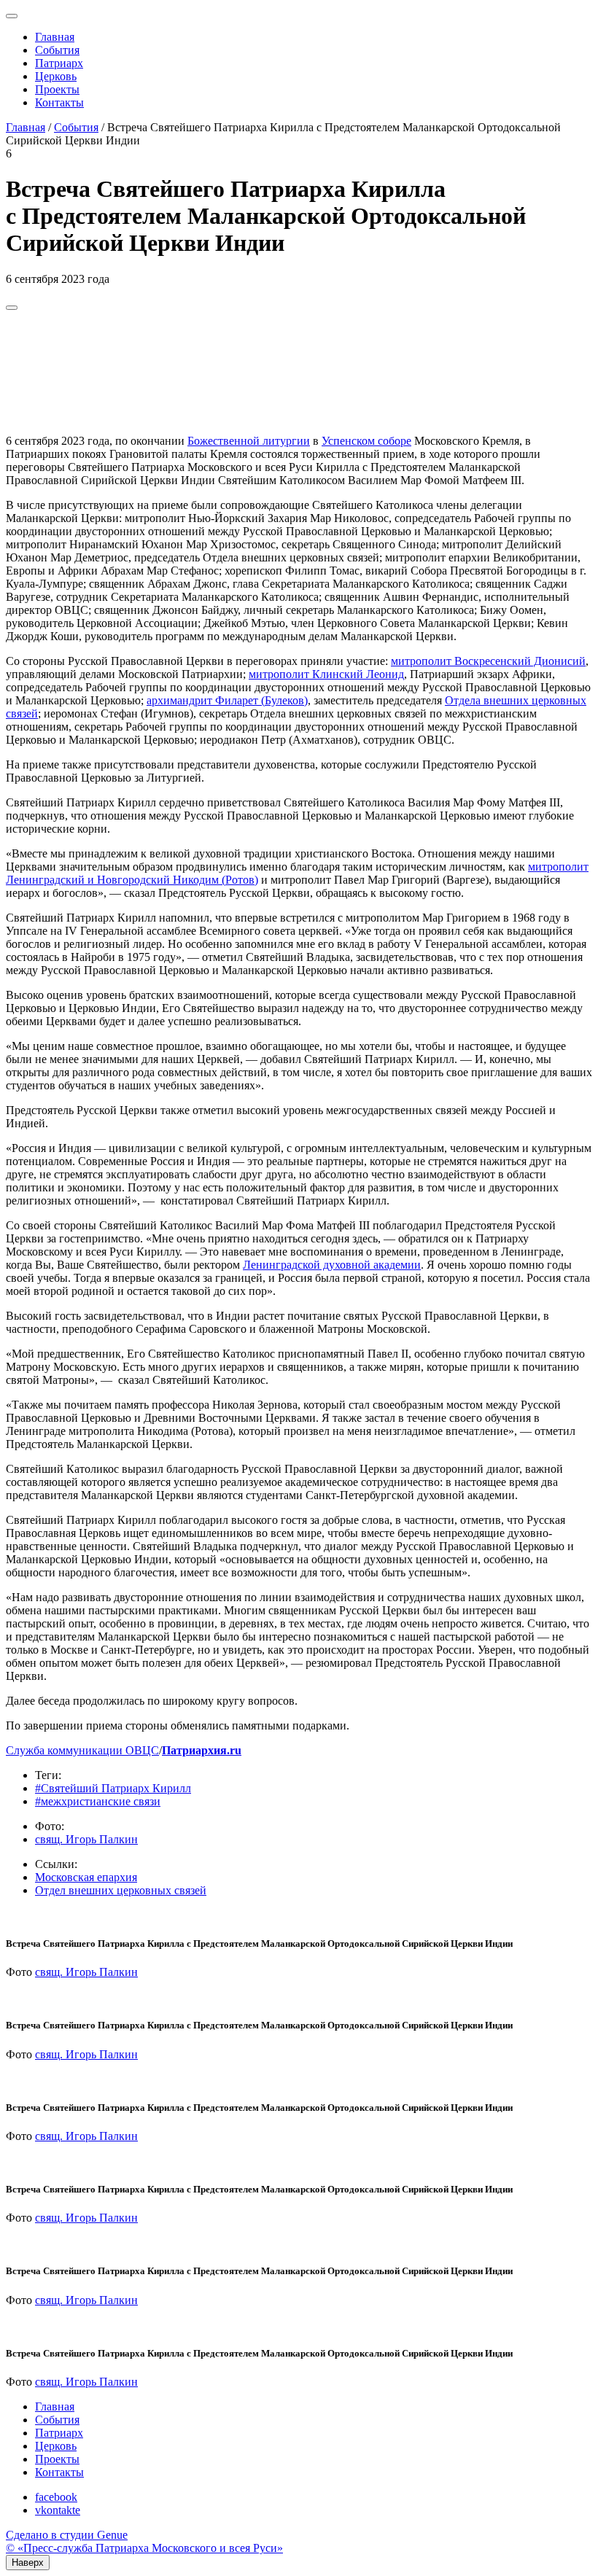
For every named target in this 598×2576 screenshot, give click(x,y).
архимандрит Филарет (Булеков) (227, 700)
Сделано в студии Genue (67, 2535)
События (57, 50)
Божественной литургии (249, 441)
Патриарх (59, 63)
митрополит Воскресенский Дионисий (488, 661)
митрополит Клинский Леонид (326, 674)
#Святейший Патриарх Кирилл (113, 1788)
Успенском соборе (366, 441)
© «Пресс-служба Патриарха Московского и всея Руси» (144, 2548)
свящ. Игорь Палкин (86, 1839)
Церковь (56, 76)
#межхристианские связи (98, 1801)
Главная (55, 37)
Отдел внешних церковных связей (121, 1890)
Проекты (57, 89)
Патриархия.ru (202, 1750)
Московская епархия (86, 1877)
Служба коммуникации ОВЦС (82, 1750)
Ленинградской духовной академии (332, 1265)
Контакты (59, 102)
